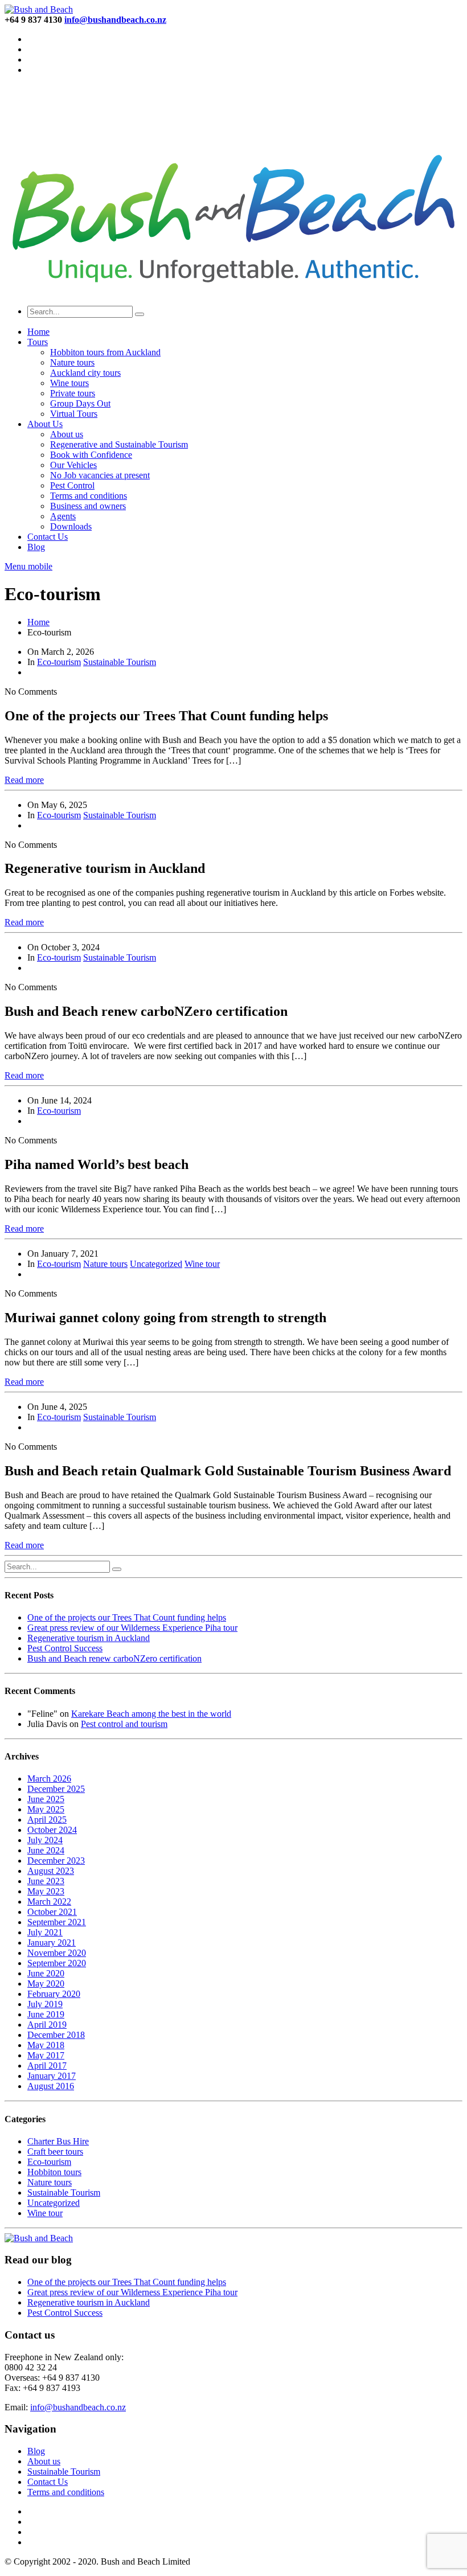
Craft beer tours (55, 2152)
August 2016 (51, 2086)
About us (67, 434)
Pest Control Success (65, 1648)
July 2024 (45, 1840)
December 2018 (56, 2035)
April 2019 (47, 2025)
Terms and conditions (89, 496)
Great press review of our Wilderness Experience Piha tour (132, 1628)
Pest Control (72, 485)
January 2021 (52, 1943)
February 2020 (54, 1994)
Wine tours (69, 383)
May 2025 (46, 1809)
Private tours (73, 393)
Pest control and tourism (124, 1724)
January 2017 (52, 2076)
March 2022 (49, 1902)
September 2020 (57, 1963)
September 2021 (57, 1922)
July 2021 (45, 1932)
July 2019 (45, 2004)
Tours (38, 342)
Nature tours (72, 362)
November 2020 (57, 1953)
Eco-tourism (59, 662)
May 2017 (46, 2055)
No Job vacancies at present (100, 475)
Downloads (71, 526)
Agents (63, 516)
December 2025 (56, 1789)
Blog (36, 547)
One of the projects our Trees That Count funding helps (127, 1617)
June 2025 (46, 1799)
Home (38, 332)
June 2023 (46, 1881)
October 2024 (52, 1830)
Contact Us (48, 537)
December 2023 (56, 1861)
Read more (24, 780)
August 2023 (51, 1871)
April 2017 (47, 2066)
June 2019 (46, 2014)
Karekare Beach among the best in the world (151, 1714)
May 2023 (46, 1891)
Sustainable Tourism (120, 662)
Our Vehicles (73, 465)
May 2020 (46, 1984)
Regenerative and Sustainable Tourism (119, 444)
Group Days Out (80, 403)
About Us (45, 424)
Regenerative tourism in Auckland (89, 1638)
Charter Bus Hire (58, 2141)
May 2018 (46, 2045)
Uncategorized (156, 1264)
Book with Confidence (91, 455)
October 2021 (52, 1912)
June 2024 (46, 1850)
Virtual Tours (74, 414)
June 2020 (46, 1973)
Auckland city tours (85, 373)
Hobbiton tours (54, 2172)
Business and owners (88, 506)
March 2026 (49, 1779)
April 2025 (47, 1820)
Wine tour (202, 1264)
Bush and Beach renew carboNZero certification (114, 1658)
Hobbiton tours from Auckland (105, 352)
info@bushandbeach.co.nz (78, 2407)
